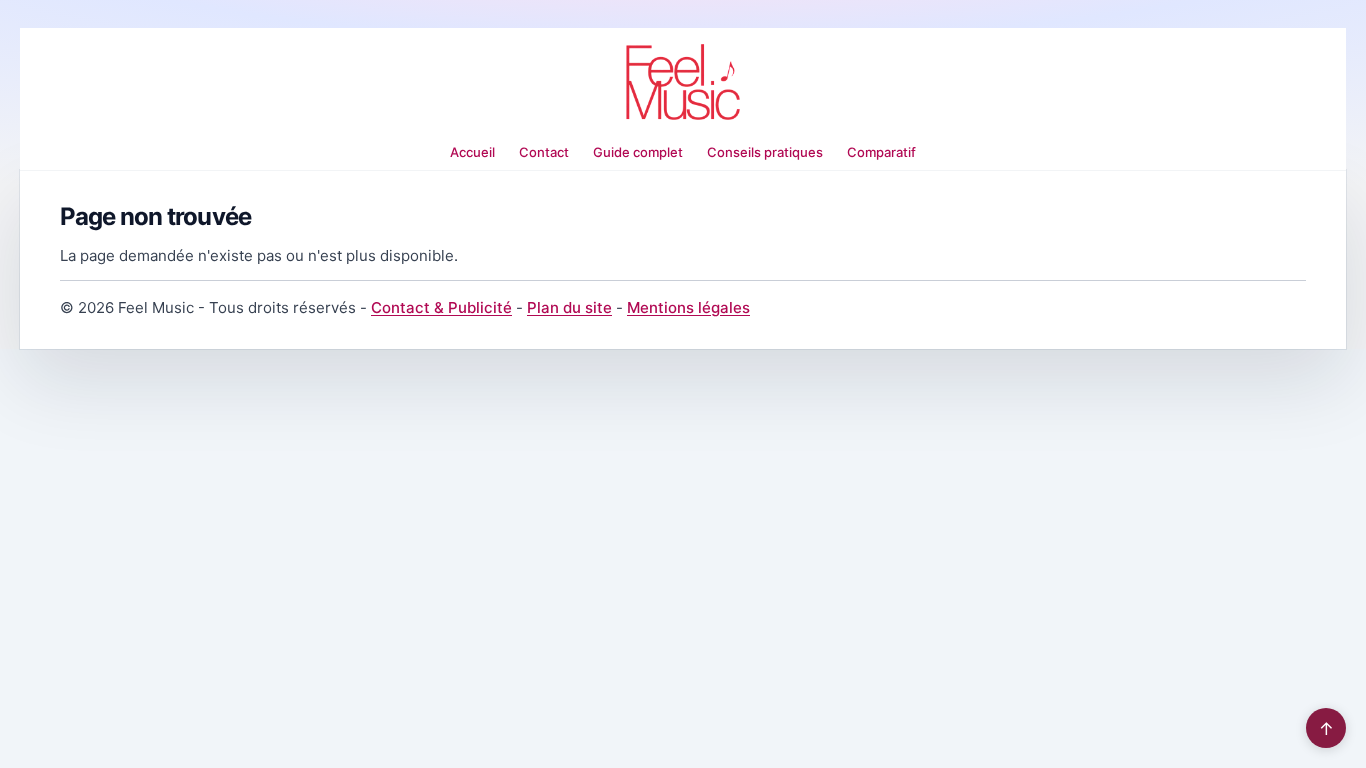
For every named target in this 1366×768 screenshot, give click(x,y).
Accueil (472, 152)
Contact (544, 152)
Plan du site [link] (569, 307)
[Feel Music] (683, 82)
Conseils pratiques (765, 152)
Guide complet (638, 152)
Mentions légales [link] (688, 307)
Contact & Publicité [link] (441, 307)
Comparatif (881, 152)
